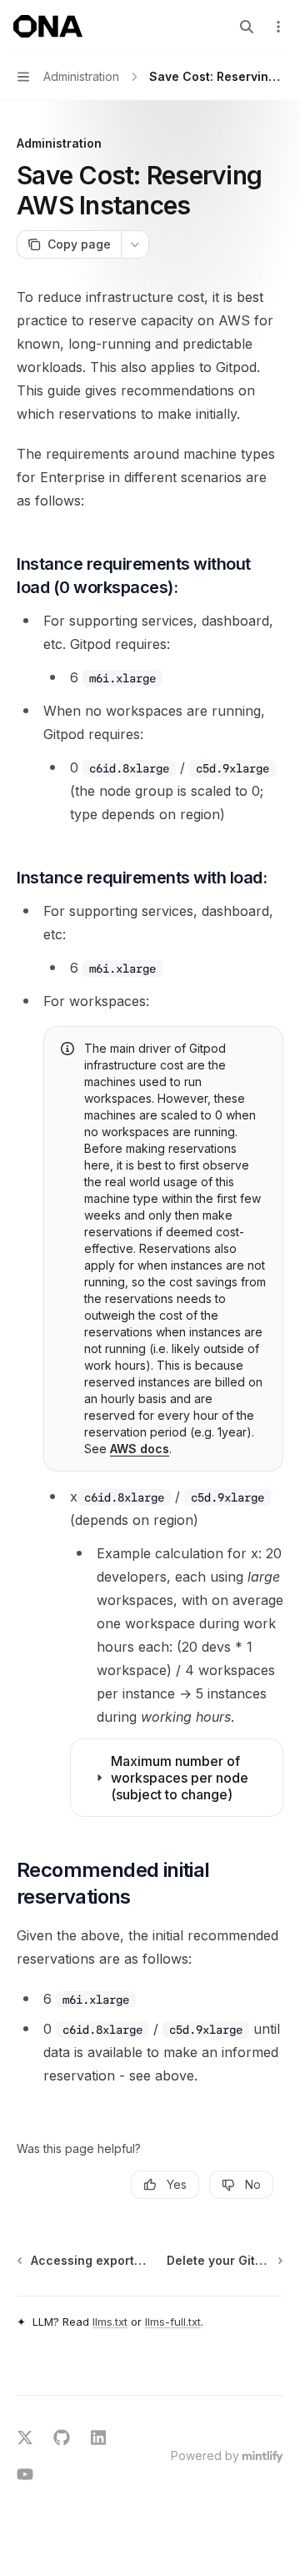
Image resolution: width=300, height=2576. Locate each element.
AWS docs (140, 1449)
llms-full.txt (173, 2322)
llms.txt (110, 2322)
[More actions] (278, 27)
